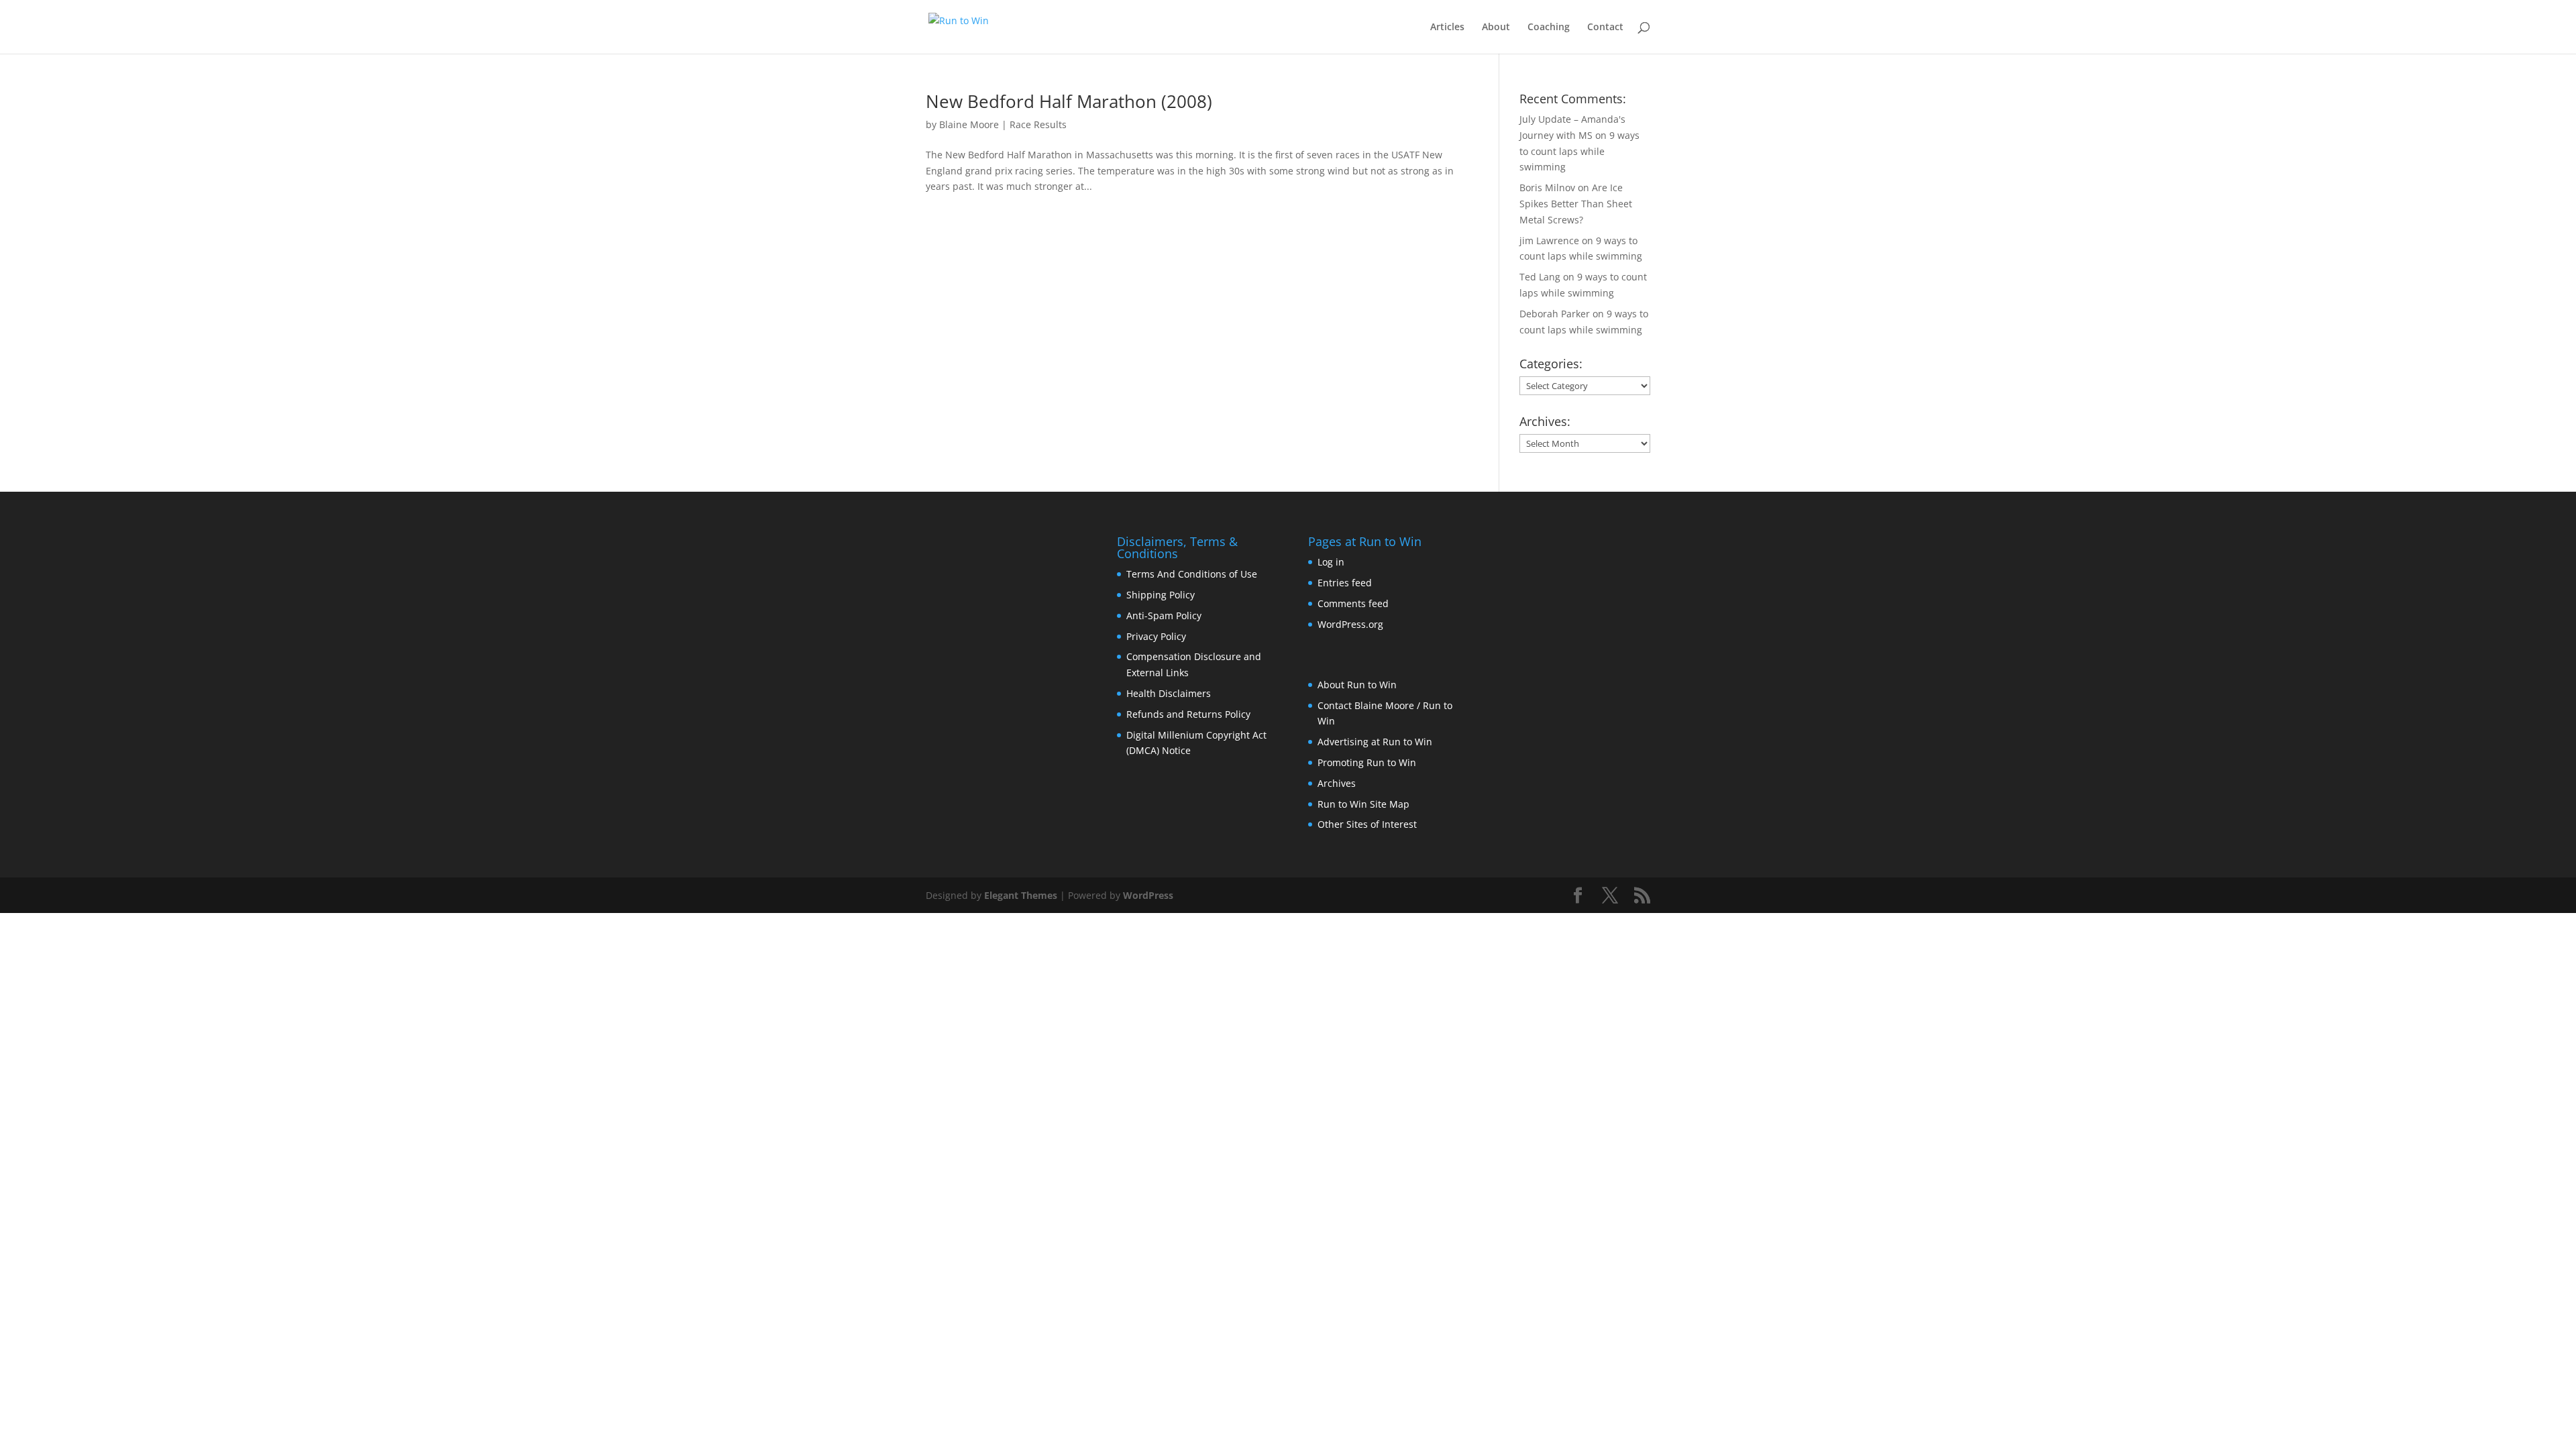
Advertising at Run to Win (1375, 742)
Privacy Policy (1156, 636)
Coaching (1549, 28)
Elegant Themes (1021, 895)
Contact (1605, 28)
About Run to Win (1357, 685)
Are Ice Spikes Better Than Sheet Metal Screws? (1576, 204)
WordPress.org (1350, 624)
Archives (1337, 783)
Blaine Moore (969, 124)
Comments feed (1353, 603)
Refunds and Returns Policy (1188, 714)
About (1496, 28)
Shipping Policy (1161, 595)
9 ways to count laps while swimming (1579, 151)
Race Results (1038, 124)
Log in (1331, 562)
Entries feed (1345, 583)
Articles (1447, 28)
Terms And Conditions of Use (1192, 574)
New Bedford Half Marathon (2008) (1069, 101)
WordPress (1148, 895)
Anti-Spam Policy (1164, 615)
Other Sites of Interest (1367, 824)
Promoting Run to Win (1367, 762)
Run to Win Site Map (1363, 804)
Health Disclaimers (1169, 693)
